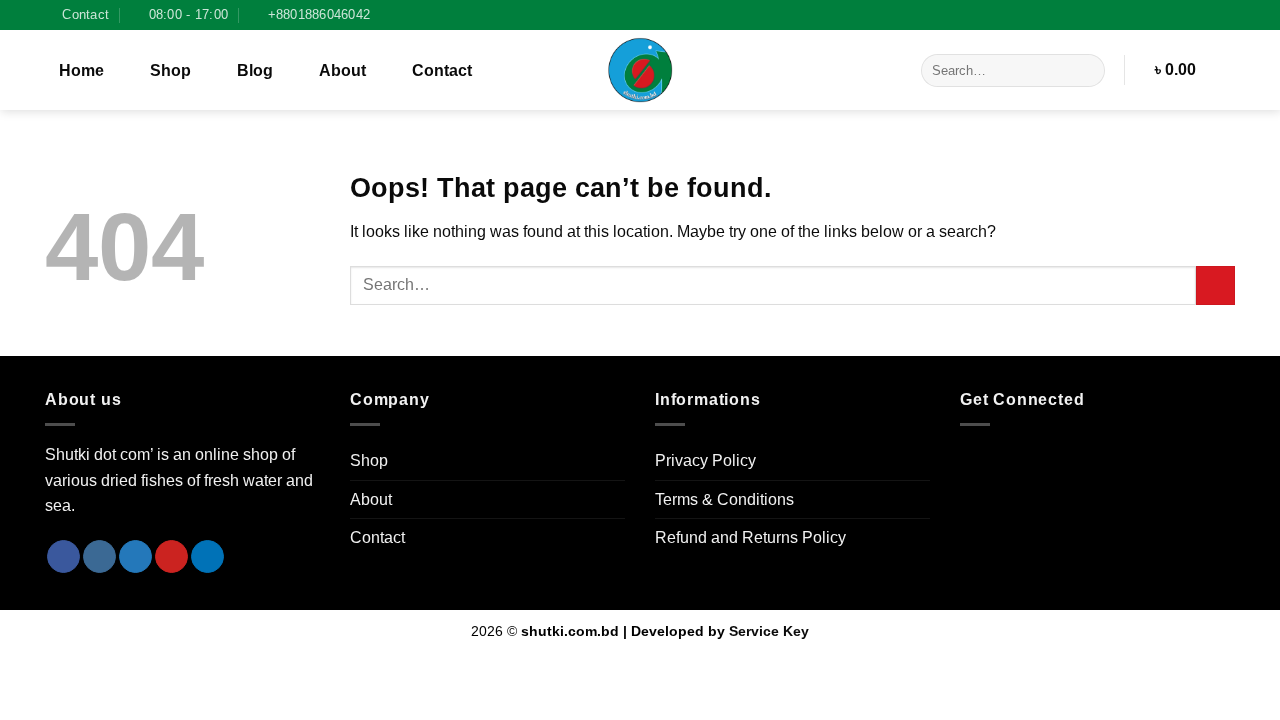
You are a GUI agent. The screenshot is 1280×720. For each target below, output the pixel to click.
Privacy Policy (705, 460)
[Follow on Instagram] (1225, 15)
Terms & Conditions (724, 499)
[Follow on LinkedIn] (207, 557)
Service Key (769, 631)
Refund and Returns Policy (750, 537)
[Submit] (1086, 71)
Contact (442, 70)
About (342, 70)
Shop (170, 70)
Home (81, 70)
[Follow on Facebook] (1206, 15)
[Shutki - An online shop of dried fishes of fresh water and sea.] (640, 70)
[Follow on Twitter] (135, 557)
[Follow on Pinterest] (171, 557)
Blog (255, 70)
